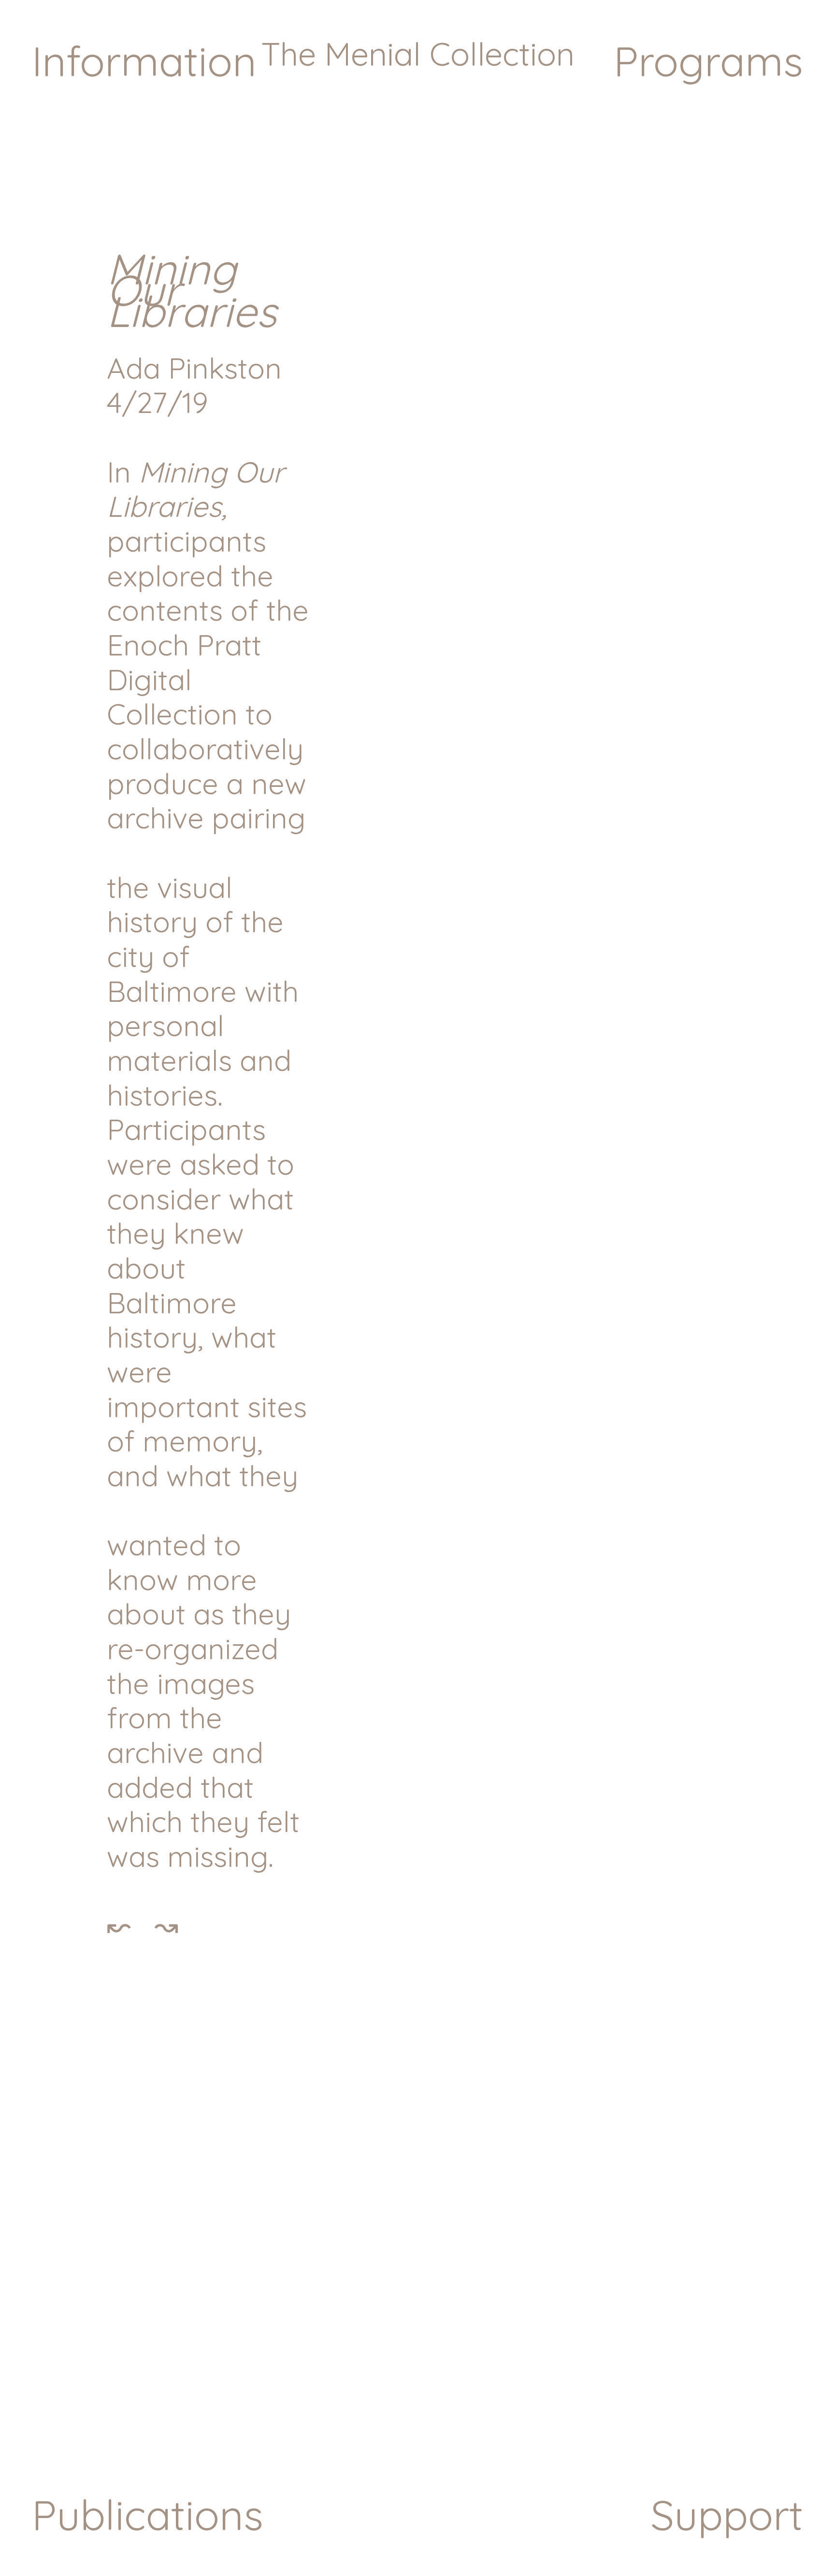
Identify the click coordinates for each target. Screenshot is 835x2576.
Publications (148, 2515)
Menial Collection (445, 54)
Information (144, 61)
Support (727, 2515)
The (288, 54)
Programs (708, 61)
